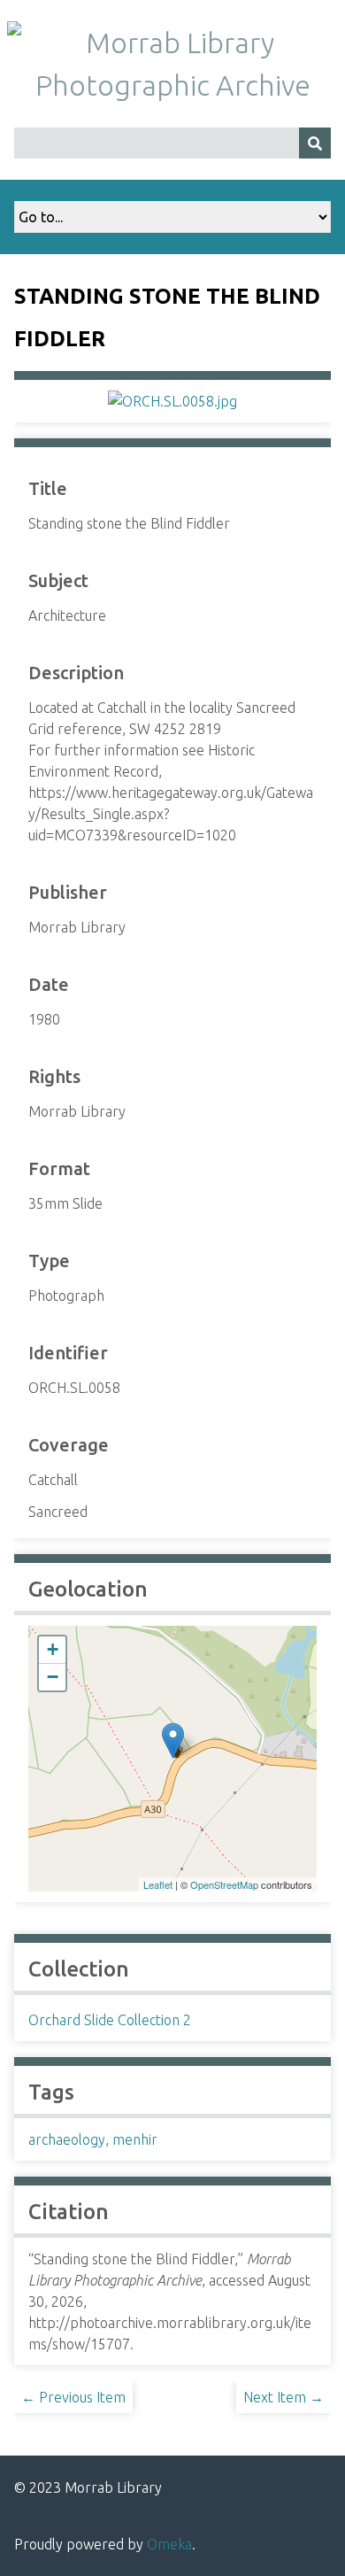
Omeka (169, 2544)
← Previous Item (73, 2397)
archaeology (67, 2139)
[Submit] (315, 143)
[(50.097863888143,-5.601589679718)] (173, 1741)
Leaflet (158, 1884)
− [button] (53, 1677)
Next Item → (284, 2397)
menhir (135, 2139)
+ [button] (53, 1649)
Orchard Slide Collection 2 (110, 2020)
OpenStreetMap (224, 1884)
